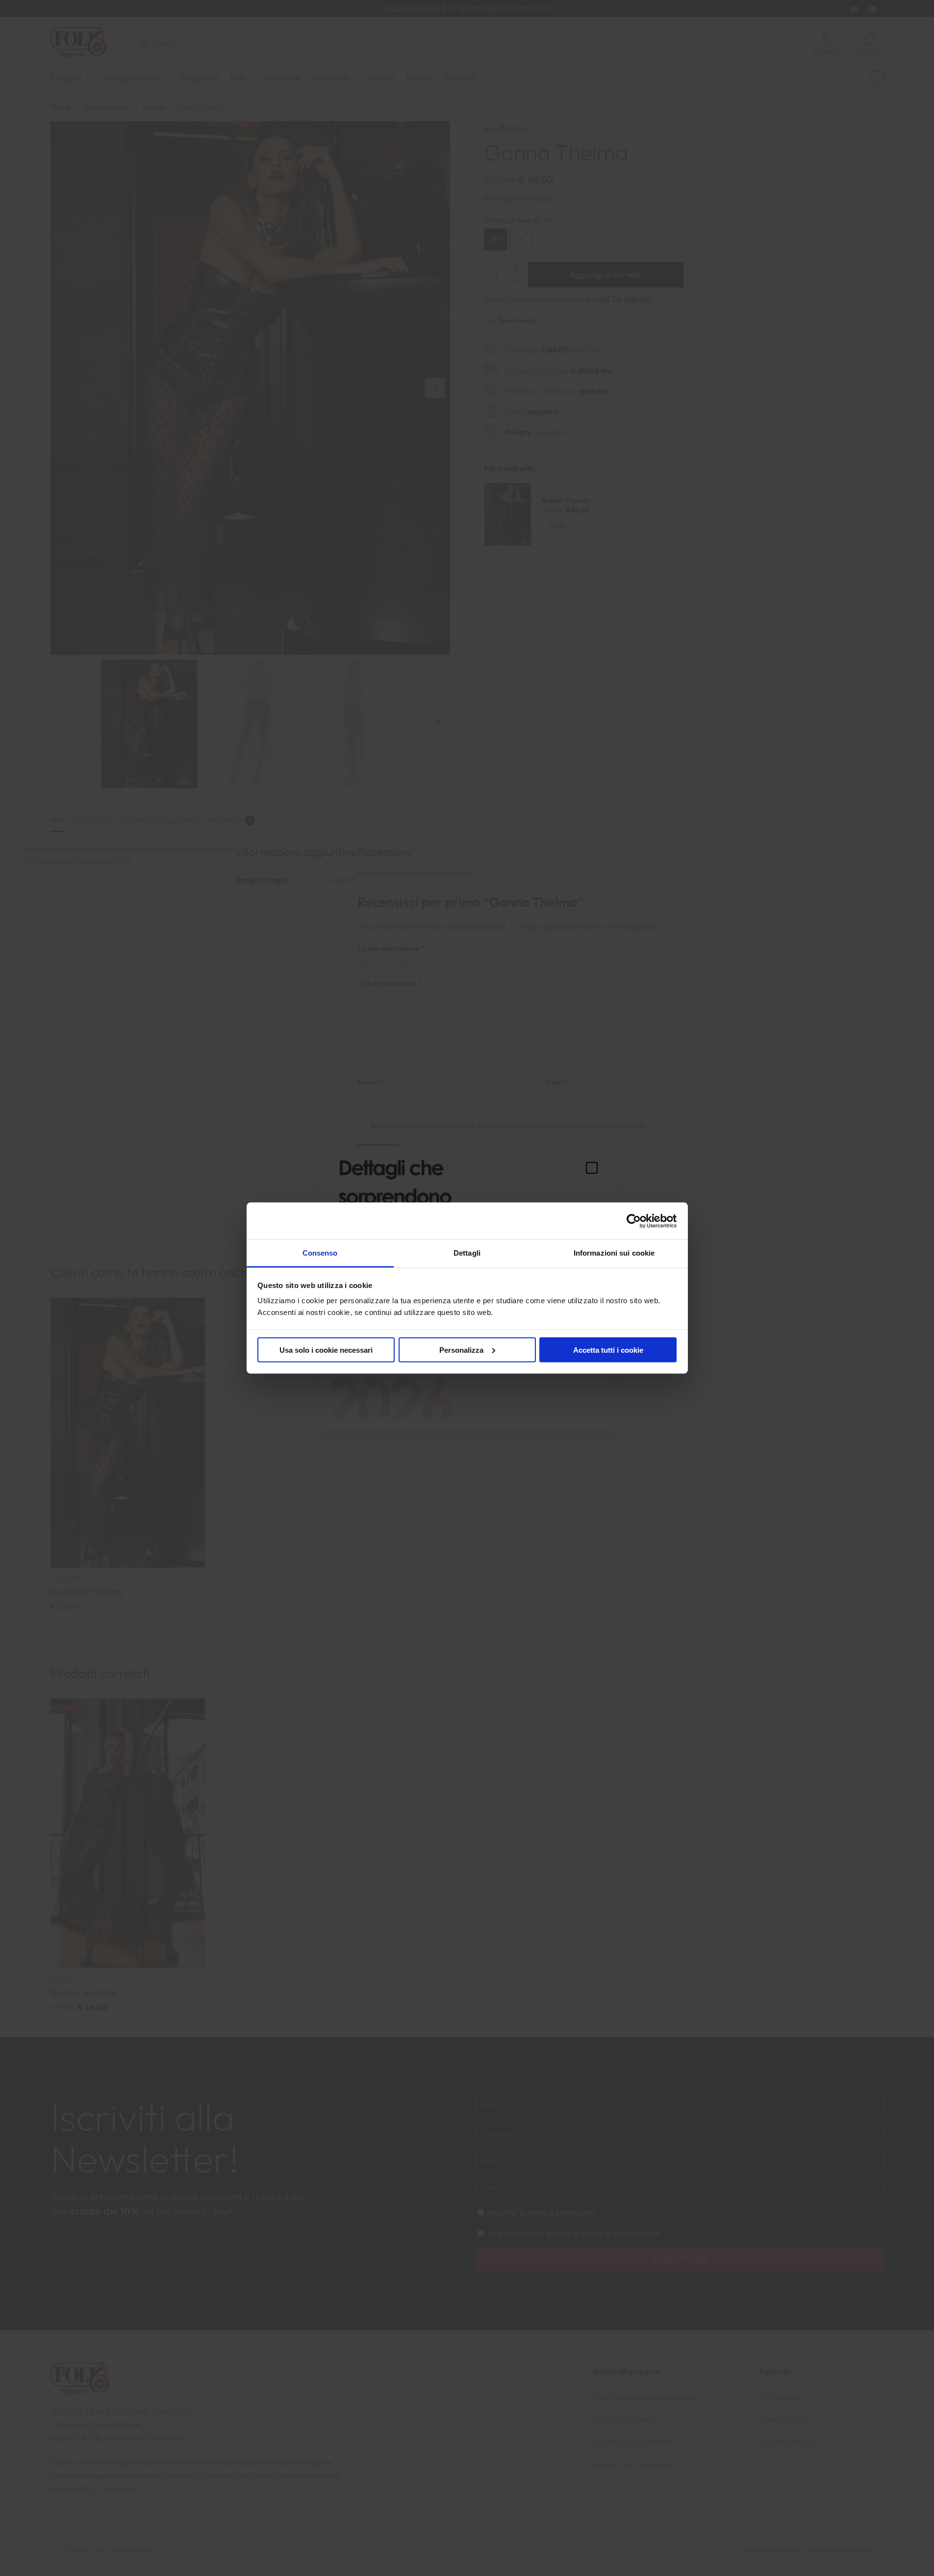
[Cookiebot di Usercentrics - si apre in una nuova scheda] (634, 1221)
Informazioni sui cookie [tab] (614, 1253)
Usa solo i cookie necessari (326, 1350)
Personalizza (461, 1350)
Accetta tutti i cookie (608, 1350)
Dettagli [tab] (467, 1253)
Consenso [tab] (320, 1253)
